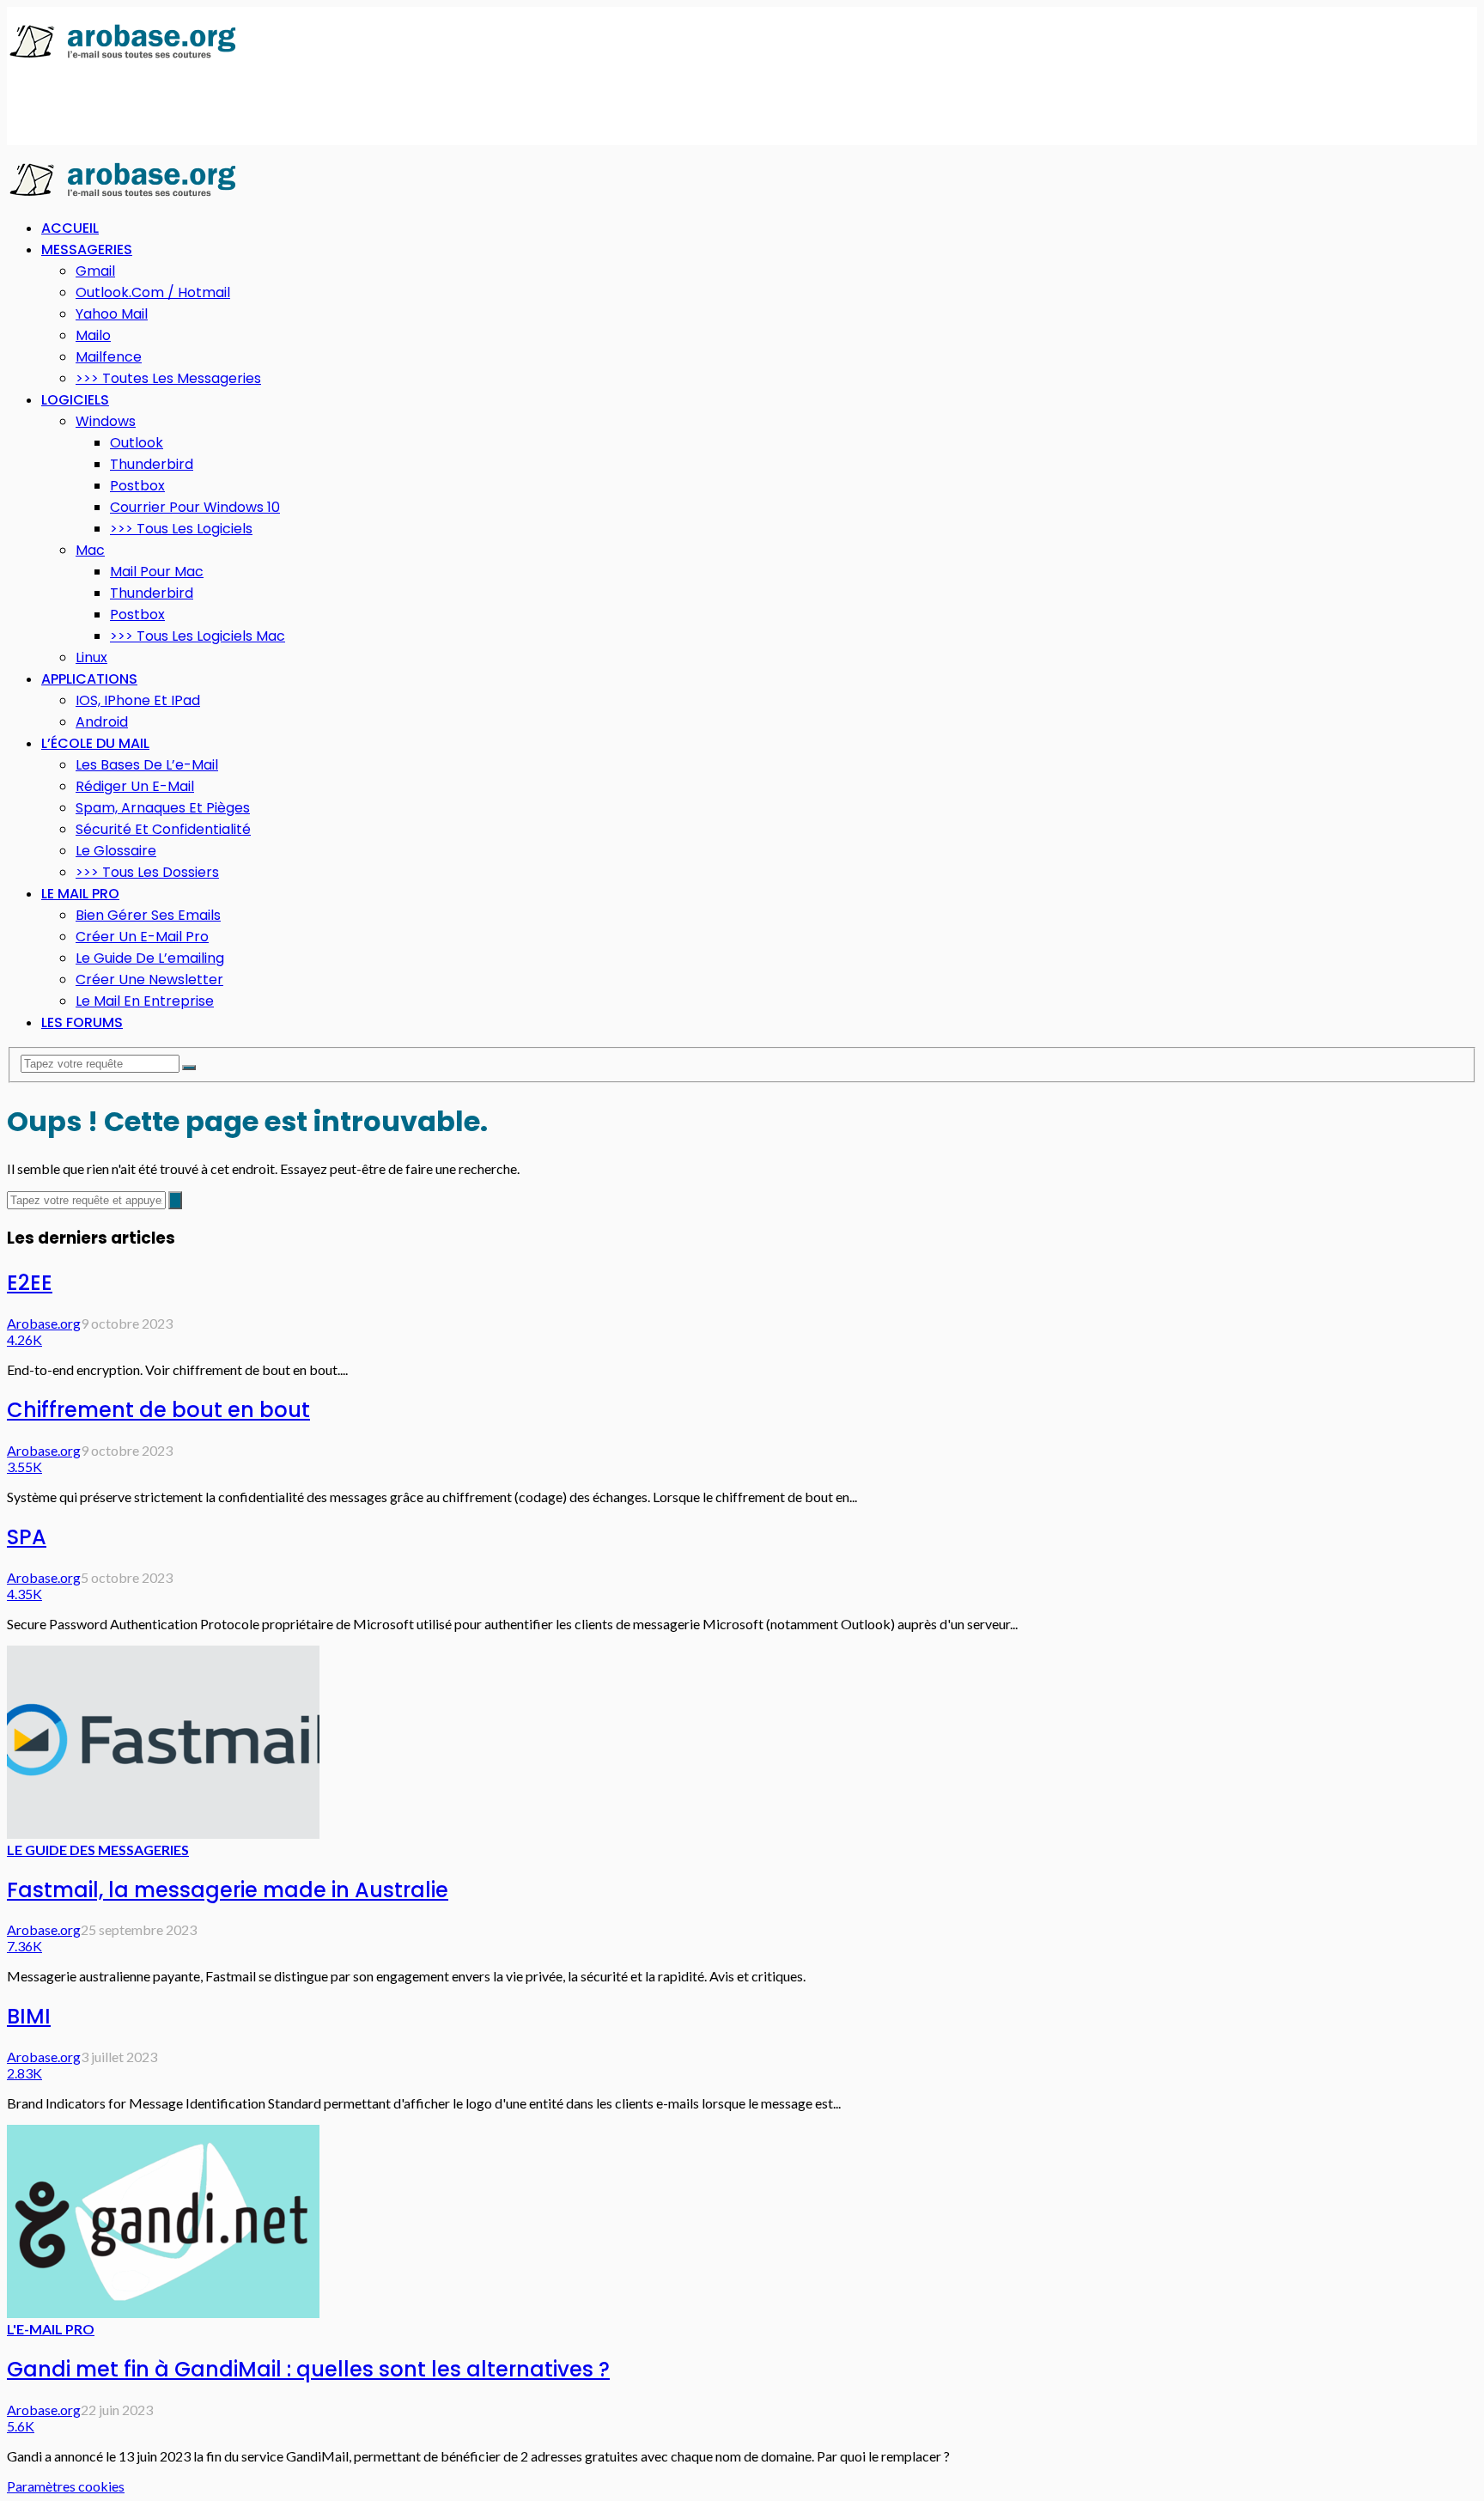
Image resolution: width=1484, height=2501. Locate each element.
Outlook (137, 443)
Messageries (87, 249)
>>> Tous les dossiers (147, 872)
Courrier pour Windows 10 (195, 507)
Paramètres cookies (66, 2486)
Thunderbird (152, 464)
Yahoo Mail (112, 314)
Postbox (137, 486)
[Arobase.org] (123, 57)
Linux (91, 657)
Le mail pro (80, 894)
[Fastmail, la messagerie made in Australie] (163, 1833)
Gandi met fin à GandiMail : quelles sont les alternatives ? (308, 2369)
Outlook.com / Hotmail (153, 292)
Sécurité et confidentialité (163, 829)
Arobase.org (44, 1323)
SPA (27, 1537)
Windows (106, 421)
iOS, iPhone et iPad (138, 700)
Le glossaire (116, 851)
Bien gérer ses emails (148, 915)
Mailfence (109, 357)
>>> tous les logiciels (181, 529)
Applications (89, 679)
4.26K (24, 1339)
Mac (90, 550)
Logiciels (75, 400)
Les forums (82, 1022)
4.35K (24, 1594)
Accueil (70, 228)
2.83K (24, 2073)
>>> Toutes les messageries (168, 378)
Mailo (93, 335)
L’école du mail (95, 743)
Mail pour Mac (157, 572)
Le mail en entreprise (145, 1001)
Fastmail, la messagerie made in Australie (228, 1890)
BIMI (29, 2016)
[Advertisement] (319, 104)
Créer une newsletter (149, 980)
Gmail (95, 271)
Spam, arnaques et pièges (163, 808)
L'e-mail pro (51, 2329)
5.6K (21, 2426)
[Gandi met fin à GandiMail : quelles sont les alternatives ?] (163, 2312)
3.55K (24, 1467)
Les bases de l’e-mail (147, 765)
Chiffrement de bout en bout (158, 1410)
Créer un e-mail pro (142, 937)
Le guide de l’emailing (150, 958)
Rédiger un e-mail (135, 786)
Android (102, 722)
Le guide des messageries (98, 1850)
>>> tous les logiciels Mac (198, 636)
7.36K (24, 1946)
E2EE (30, 1283)
